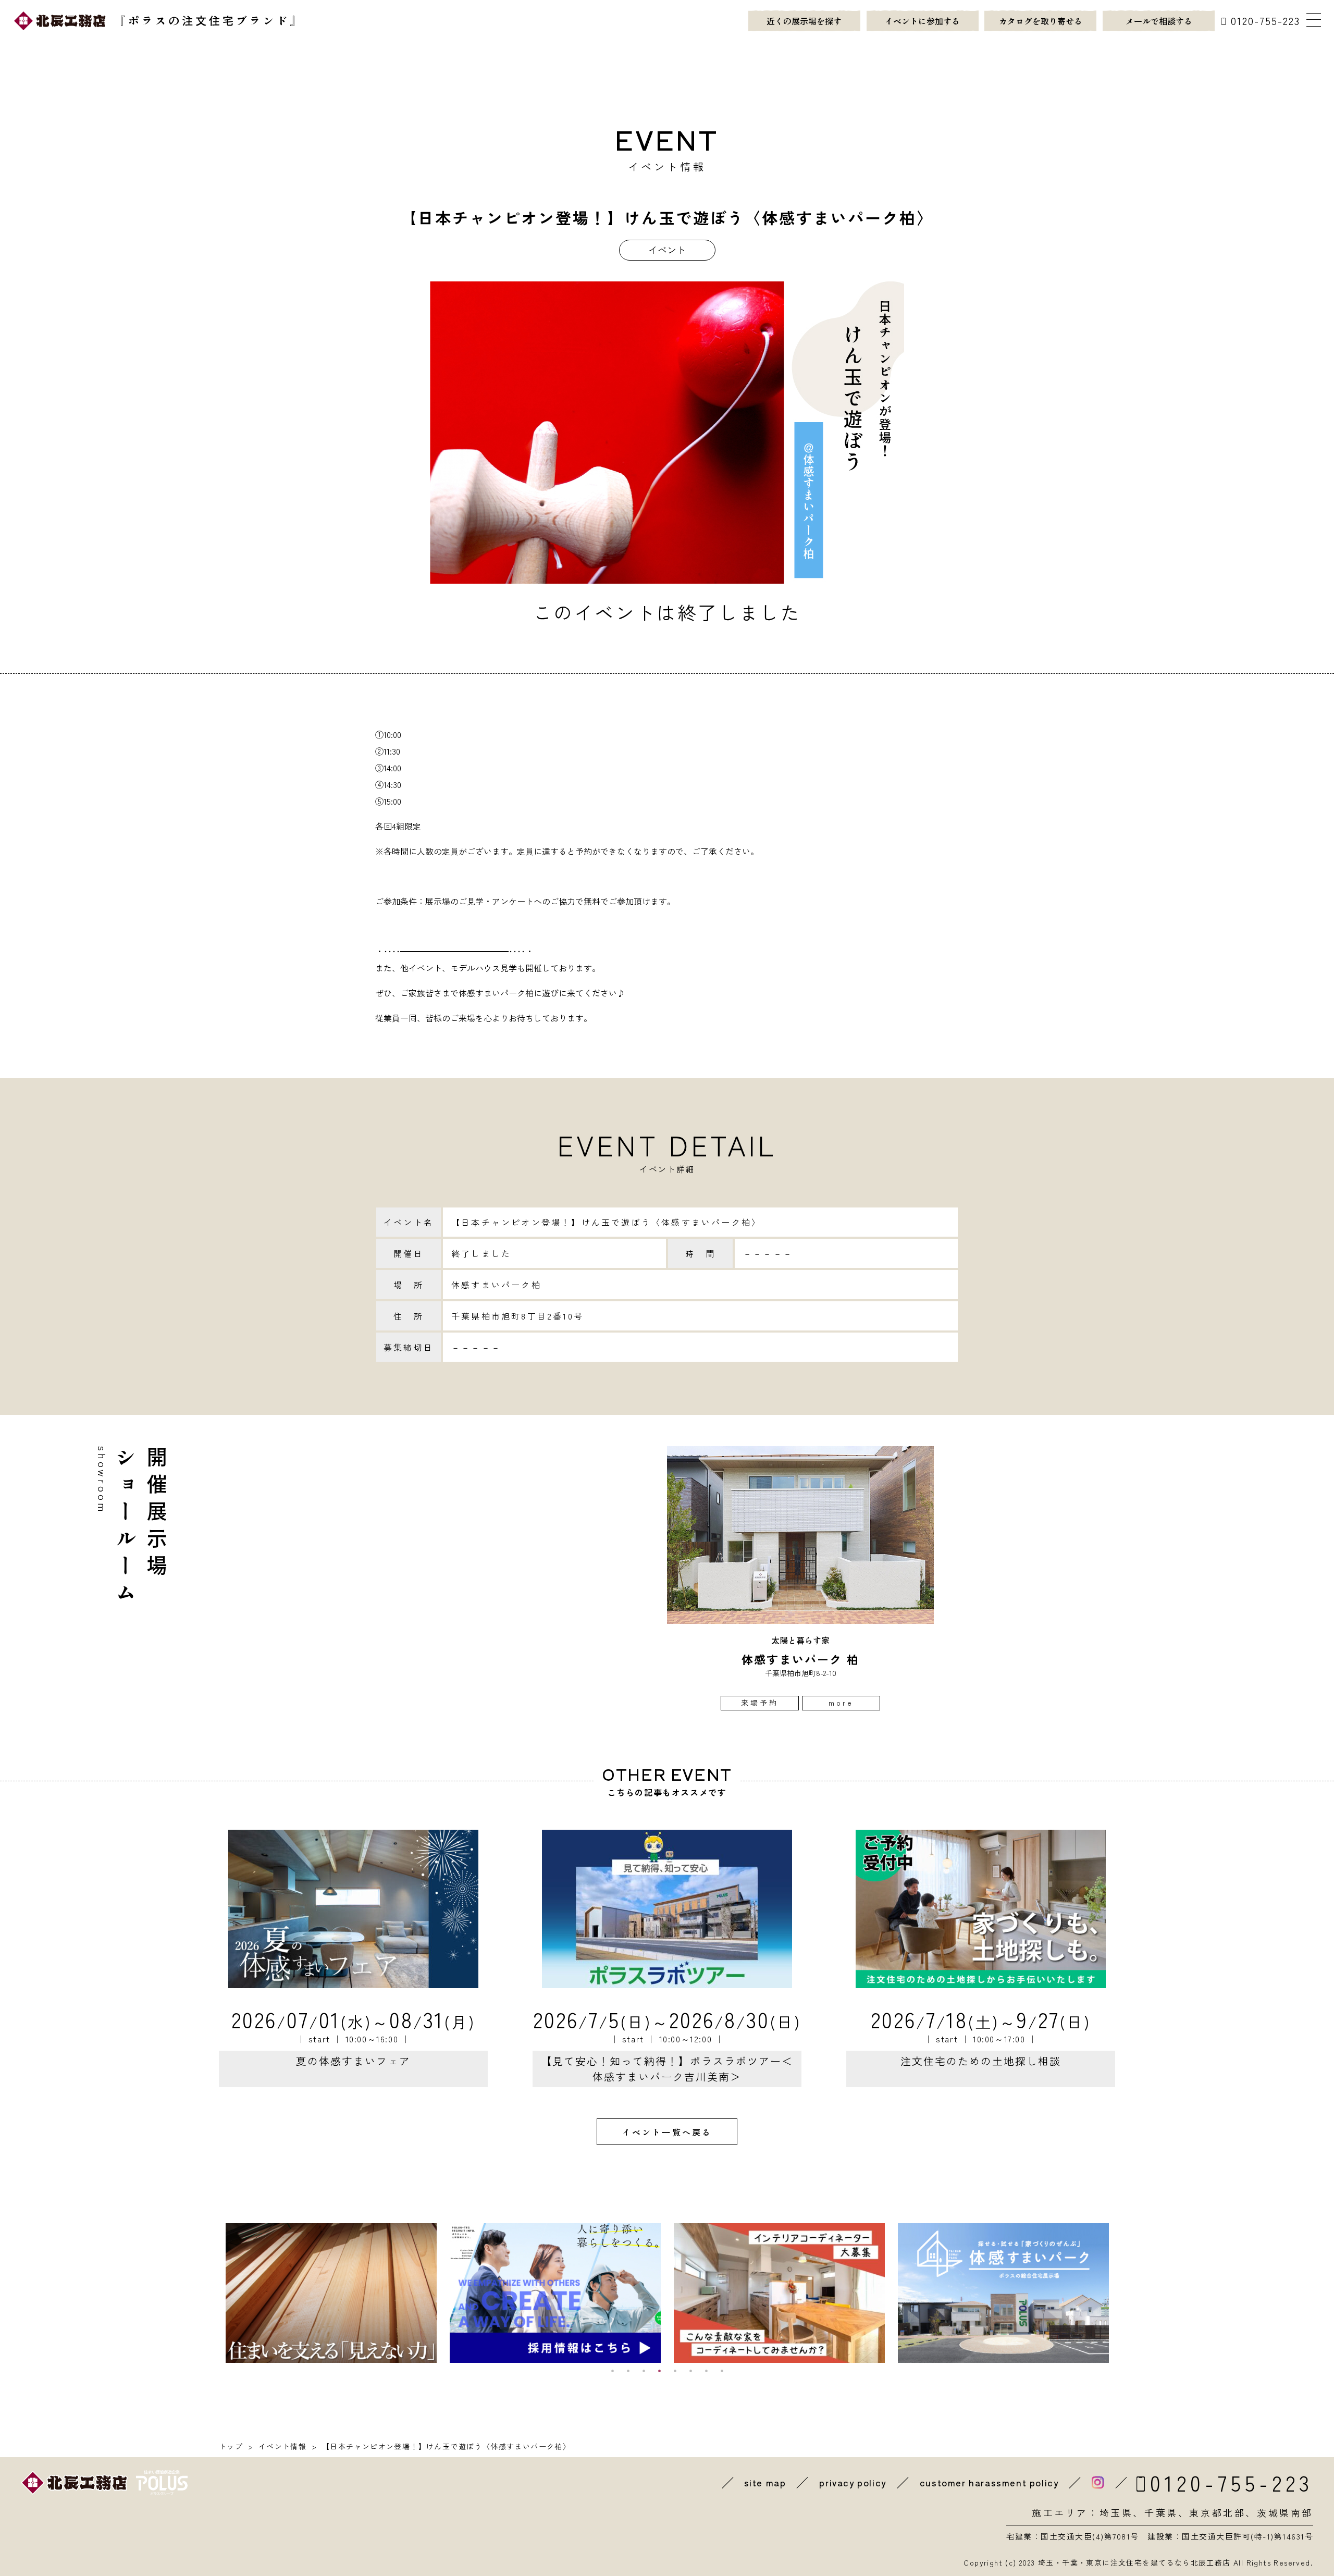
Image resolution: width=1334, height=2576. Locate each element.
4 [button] (659, 2371)
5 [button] (675, 2371)
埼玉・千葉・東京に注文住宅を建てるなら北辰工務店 (1134, 2562)
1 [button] (612, 2371)
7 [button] (706, 2371)
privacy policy (853, 2483)
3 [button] (644, 2371)
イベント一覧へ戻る (667, 2132)
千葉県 (1161, 2512)
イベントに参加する (922, 21)
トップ (231, 2446)
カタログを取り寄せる (1041, 21)
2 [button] (628, 2371)
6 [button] (690, 2371)
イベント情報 (282, 2446)
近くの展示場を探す (804, 21)
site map (765, 2483)
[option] (800, 1578)
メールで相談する (1159, 21)
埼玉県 (1116, 2512)
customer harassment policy (989, 2483)
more (841, 1703)
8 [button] (722, 2371)
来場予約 (760, 1703)
